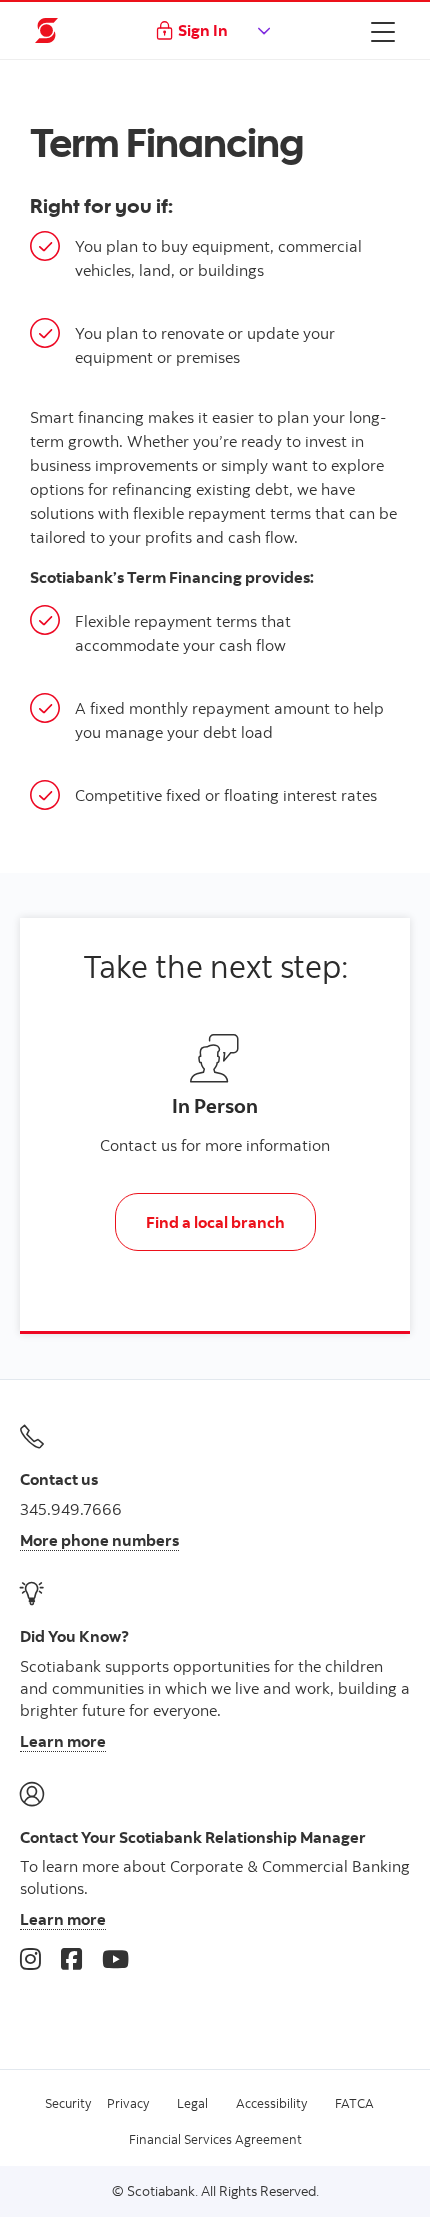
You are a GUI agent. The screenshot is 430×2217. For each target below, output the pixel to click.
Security (68, 2103)
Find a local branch (215, 1222)
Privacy (128, 2103)
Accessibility (271, 2103)
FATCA (354, 2103)
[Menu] (383, 31)
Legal (192, 2103)
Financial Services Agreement (215, 2139)
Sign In (203, 30)
